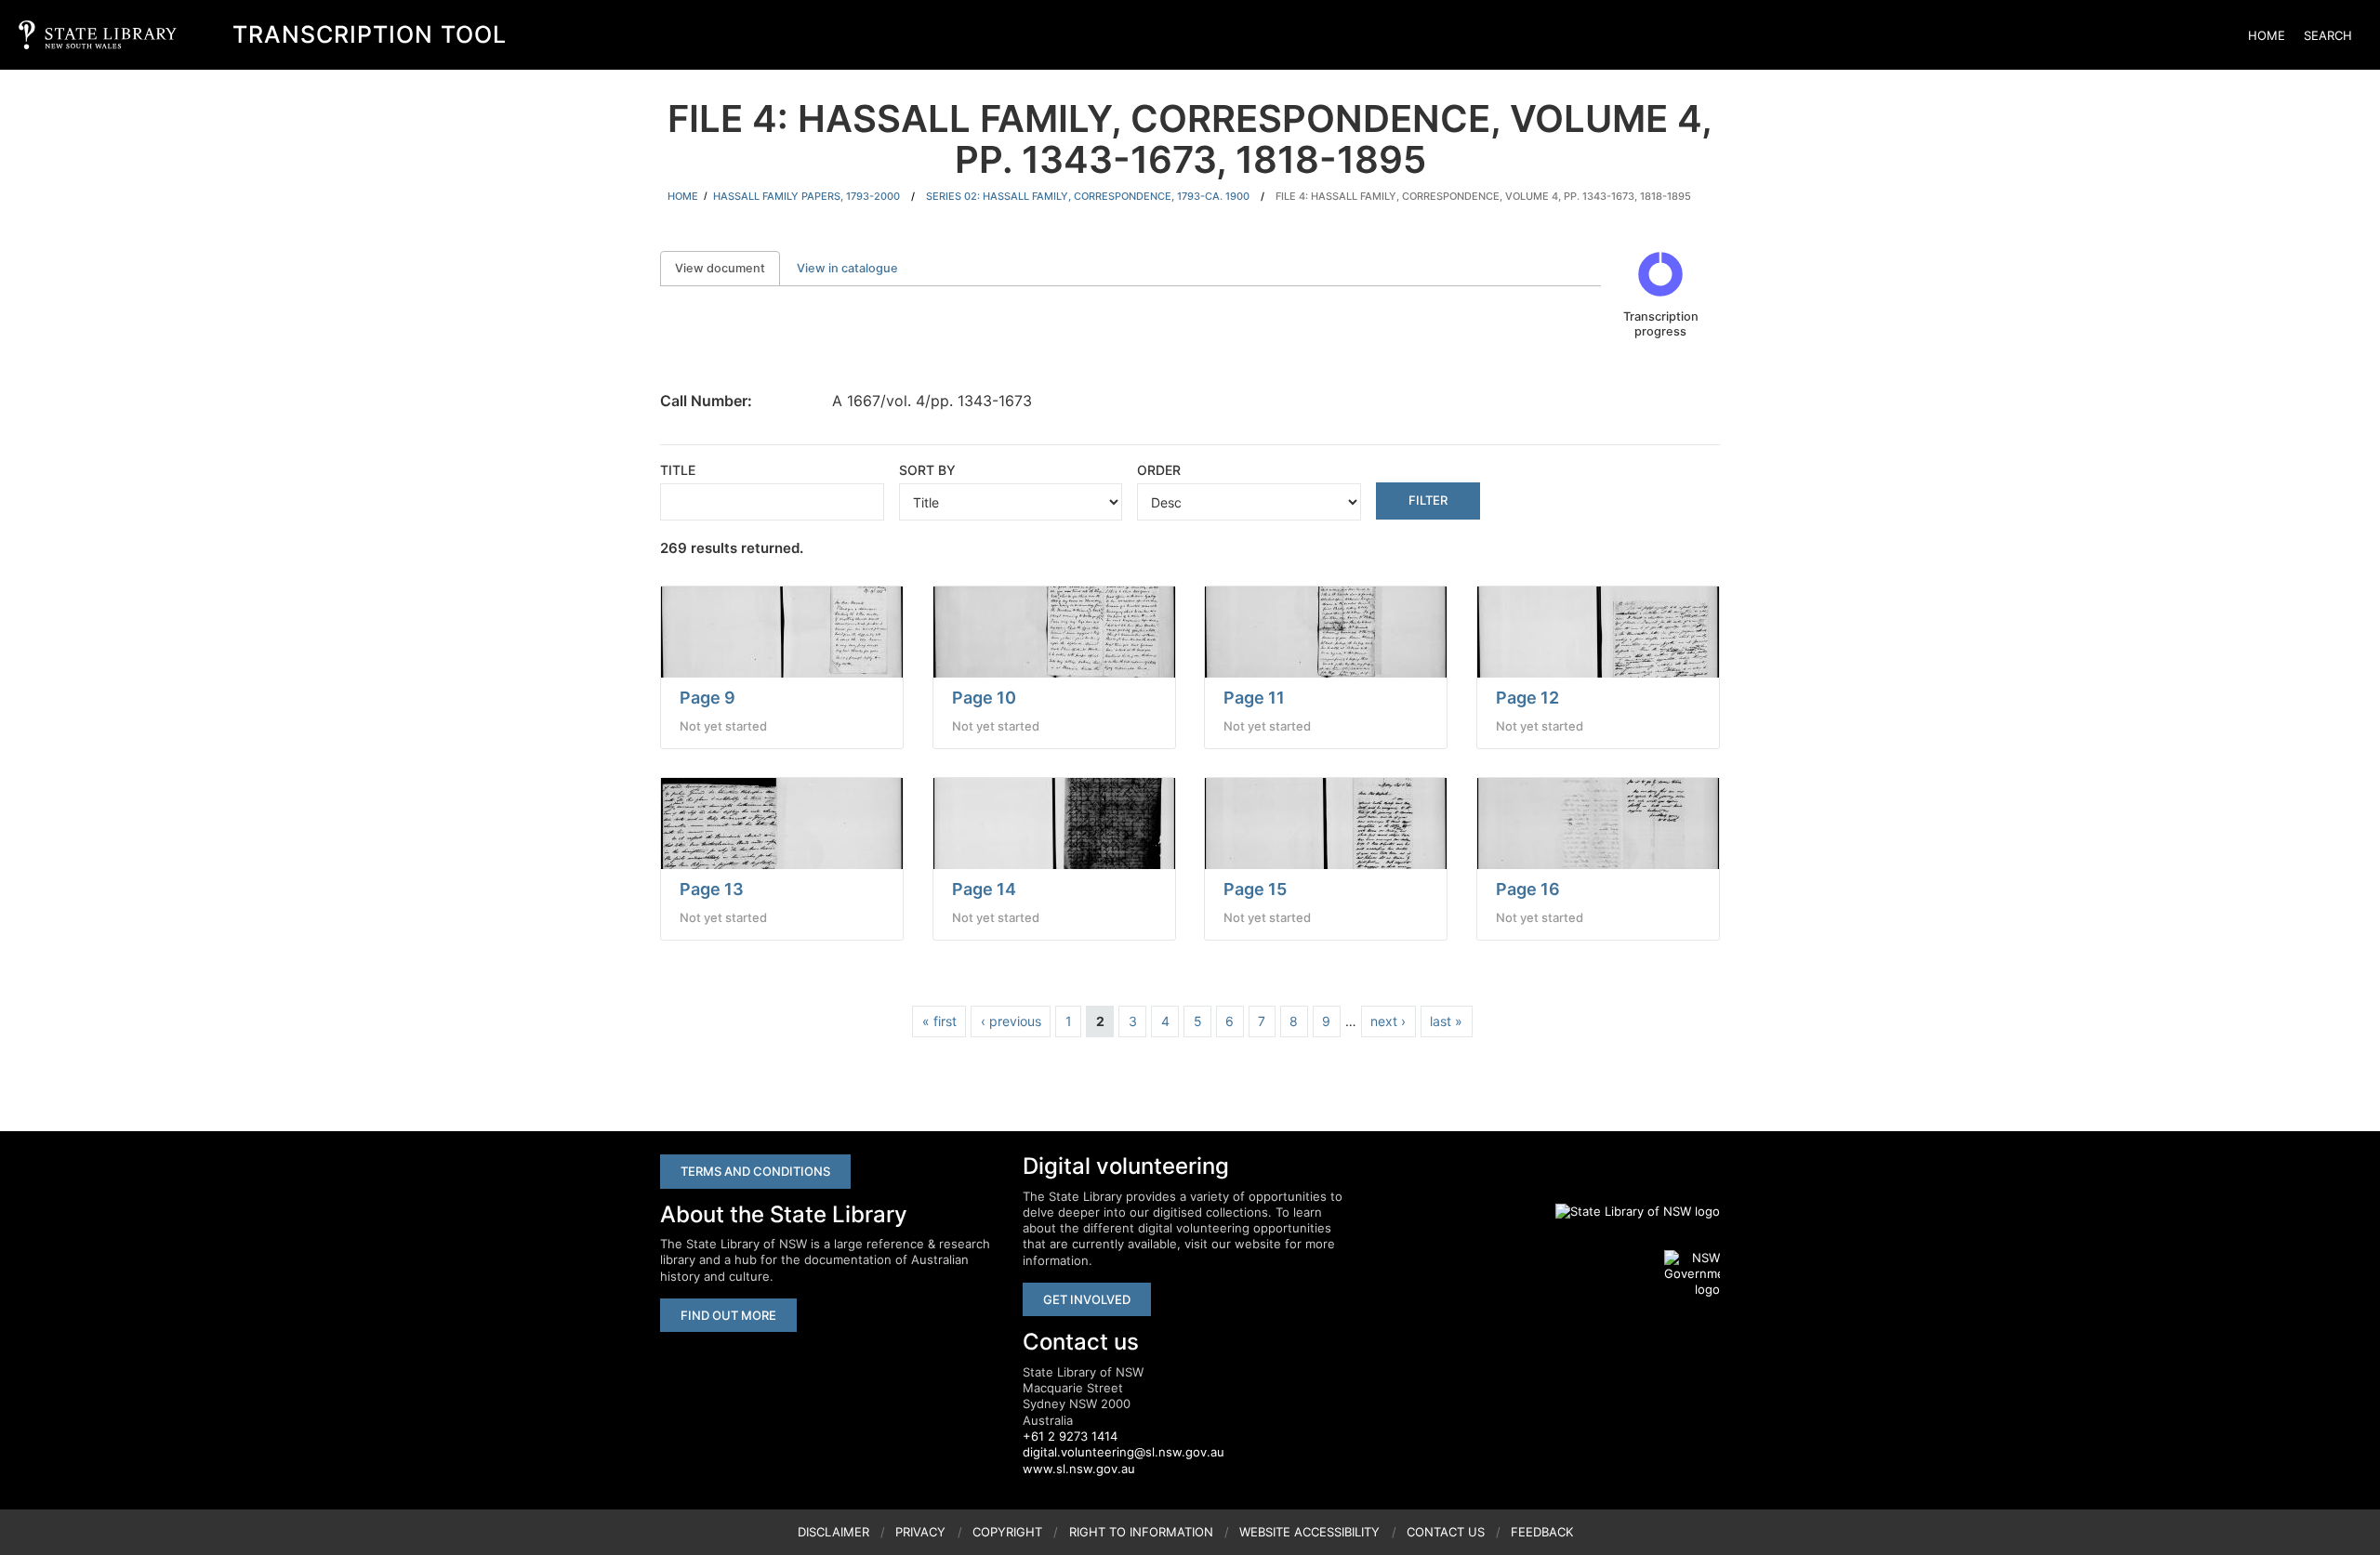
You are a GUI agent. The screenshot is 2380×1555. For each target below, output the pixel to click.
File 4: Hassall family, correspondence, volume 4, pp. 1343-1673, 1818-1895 (1483, 196)
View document (727, 268)
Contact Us (1446, 1532)
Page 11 (1254, 698)
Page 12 (1527, 698)
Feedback (1542, 1532)
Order (1159, 470)
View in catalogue (847, 268)
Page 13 (712, 889)
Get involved (1087, 1299)
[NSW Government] (1692, 1274)
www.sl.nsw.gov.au (1079, 1469)
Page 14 (984, 889)
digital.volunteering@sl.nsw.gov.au (1124, 1452)
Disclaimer (833, 1532)
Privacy (920, 1532)
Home (2267, 35)
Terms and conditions (755, 1171)
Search (2328, 35)
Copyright (1007, 1532)
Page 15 (1255, 889)
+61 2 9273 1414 (1070, 1436)
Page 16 (1528, 889)
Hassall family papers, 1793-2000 (807, 196)
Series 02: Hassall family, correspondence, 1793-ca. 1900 (1088, 196)
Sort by (927, 470)
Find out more (728, 1315)
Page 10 (984, 698)
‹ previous (1011, 1021)
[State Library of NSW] (1627, 1212)
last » (1446, 1021)
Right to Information (1141, 1532)
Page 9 (707, 698)
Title (678, 470)
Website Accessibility (1309, 1532)
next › (1388, 1021)
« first (939, 1021)
